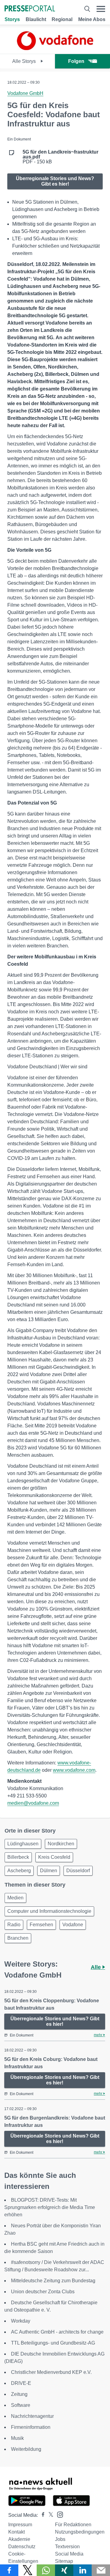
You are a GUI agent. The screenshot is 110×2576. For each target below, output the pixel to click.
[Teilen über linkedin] (82, 2570)
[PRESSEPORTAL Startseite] (30, 9)
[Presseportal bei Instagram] (58, 2514)
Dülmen (49, 1871)
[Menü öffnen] (101, 9)
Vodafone (73, 1925)
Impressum (20, 2525)
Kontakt (16, 2532)
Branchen (18, 1938)
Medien (15, 1898)
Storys (12, 19)
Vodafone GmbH (25, 93)
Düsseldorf (78, 1871)
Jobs (60, 2539)
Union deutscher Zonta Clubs (43, 2292)
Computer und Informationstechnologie (49, 1911)
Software (21, 2405)
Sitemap (64, 2561)
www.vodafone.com (74, 1770)
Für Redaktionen (73, 2525)
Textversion (67, 2547)
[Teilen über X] (28, 2570)
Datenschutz (22, 2547)
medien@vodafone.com (33, 1803)
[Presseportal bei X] (49, 2515)
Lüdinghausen (23, 1844)
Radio (14, 1925)
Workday (21, 2321)
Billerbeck (18, 1857)
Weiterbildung (26, 2449)
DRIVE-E (21, 2383)
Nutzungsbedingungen (80, 2532)
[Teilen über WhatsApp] (46, 2570)
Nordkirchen (61, 1844)
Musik (17, 2438)
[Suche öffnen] (87, 9)
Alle (97, 1967)
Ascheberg (19, 1871)
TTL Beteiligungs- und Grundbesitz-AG (53, 2343)
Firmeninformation (31, 2427)
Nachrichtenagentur (32, 2416)
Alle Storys (25, 61)
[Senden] (101, 2570)
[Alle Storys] (55, 48)
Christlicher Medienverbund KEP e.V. (51, 2372)
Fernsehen (41, 1925)
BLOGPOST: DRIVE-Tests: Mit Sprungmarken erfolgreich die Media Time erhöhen (50, 2207)
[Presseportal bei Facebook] (41, 2515)
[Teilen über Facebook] (9, 2570)
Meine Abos (92, 19)
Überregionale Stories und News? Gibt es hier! (55, 181)
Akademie (19, 2539)
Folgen (76, 61)
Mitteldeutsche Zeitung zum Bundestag (53, 2281)
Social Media (69, 2554)
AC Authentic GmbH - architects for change (57, 2332)
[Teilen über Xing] (64, 2570)
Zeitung (19, 2394)
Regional (62, 19)
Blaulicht (36, 19)
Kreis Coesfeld (54, 1857)
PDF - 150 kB (61, 157)
